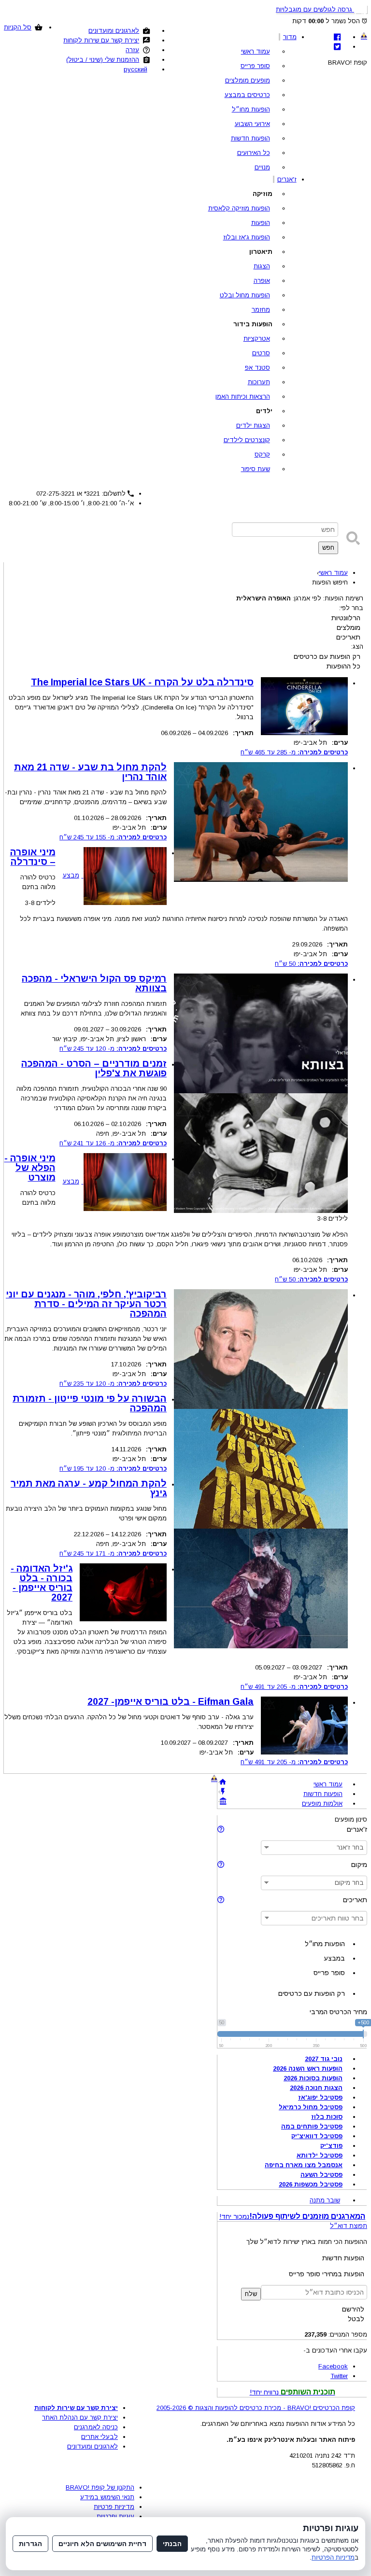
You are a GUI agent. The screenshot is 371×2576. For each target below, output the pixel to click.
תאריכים (348, 637)
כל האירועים (254, 153)
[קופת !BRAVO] (364, 36)
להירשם (353, 2309)
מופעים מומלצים (248, 80)
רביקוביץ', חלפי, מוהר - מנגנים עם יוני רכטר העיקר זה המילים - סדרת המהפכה (86, 1304)
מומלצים (349, 627)
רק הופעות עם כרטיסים (327, 656)
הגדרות (30, 2544)
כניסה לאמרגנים (96, 2427)
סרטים (261, 353)
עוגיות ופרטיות (115, 2516)
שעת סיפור (256, 469)
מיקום (359, 1865)
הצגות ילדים (253, 425)
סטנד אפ (257, 368)
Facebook (333, 2366)
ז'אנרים (287, 179)
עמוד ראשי (256, 51)
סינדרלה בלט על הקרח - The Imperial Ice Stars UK (142, 682)
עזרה (132, 50)
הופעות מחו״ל (251, 109)
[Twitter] (337, 47)
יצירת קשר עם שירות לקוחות (101, 40)
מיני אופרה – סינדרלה (33, 857)
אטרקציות (257, 339)
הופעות (261, 223)
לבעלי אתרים (100, 2437)
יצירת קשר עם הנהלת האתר (80, 2417)
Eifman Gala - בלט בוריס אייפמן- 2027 (171, 1701)
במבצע (334, 1958)
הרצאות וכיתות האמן (243, 397)
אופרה (262, 281)
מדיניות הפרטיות (333, 2557)
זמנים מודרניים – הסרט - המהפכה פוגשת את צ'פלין (94, 1068)
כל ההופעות (343, 666)
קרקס (262, 454)
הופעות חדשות (250, 138)
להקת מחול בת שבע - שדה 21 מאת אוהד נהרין (90, 772)
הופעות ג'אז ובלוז (247, 237)
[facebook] (337, 37)
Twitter (339, 2376)
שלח (251, 2294)
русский (136, 69)
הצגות (262, 266)
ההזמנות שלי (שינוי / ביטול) (103, 60)
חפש (328, 548)
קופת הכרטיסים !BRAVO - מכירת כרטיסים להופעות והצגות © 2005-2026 (256, 2408)
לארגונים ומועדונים (114, 31)
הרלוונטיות (346, 618)
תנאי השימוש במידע (107, 2497)
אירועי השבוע (252, 124)
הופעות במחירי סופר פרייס (327, 2274)
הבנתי (172, 2544)
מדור (290, 37)
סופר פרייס (255, 66)
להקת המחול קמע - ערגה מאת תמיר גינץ (89, 1488)
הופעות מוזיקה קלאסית (239, 208)
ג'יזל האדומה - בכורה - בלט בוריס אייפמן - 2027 (42, 1583)
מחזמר (261, 310)
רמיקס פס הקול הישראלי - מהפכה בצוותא (94, 983)
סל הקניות (18, 27)
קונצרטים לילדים (247, 440)
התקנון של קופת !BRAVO (100, 2487)
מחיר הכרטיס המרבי (338, 2012)
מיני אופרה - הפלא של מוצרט (30, 1168)
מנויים (262, 167)
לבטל (356, 2319)
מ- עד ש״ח (294, 752)
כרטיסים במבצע (247, 95)
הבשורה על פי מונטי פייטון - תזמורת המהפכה (90, 1403)
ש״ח (311, 964)
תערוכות (259, 382)
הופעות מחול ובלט (245, 295)
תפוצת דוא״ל (349, 2226)
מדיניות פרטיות (114, 2507)
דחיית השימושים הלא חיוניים (102, 2544)
